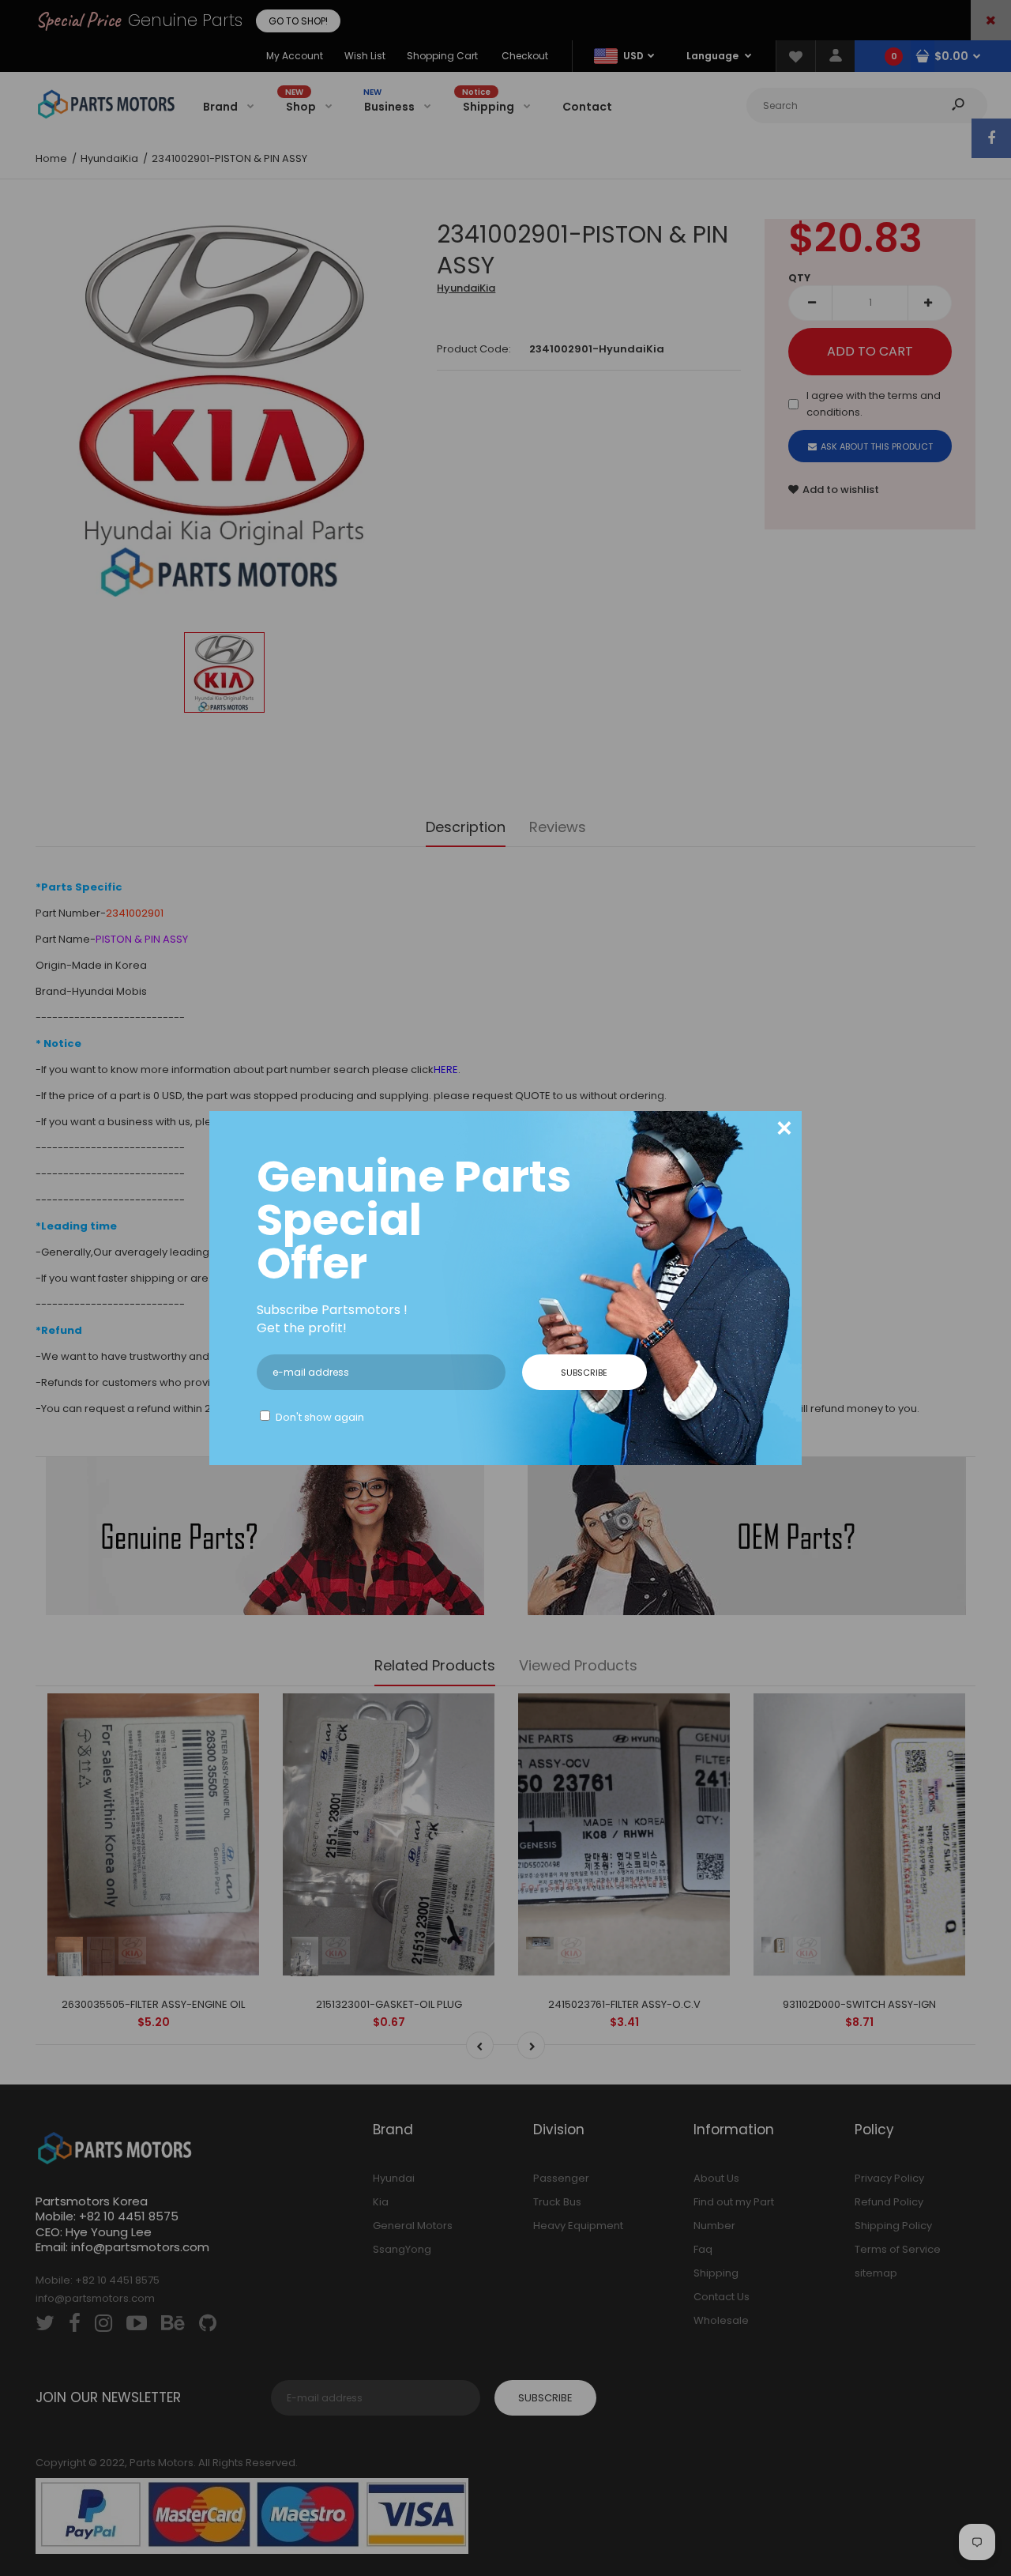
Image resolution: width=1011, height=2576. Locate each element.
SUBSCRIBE (584, 1373)
